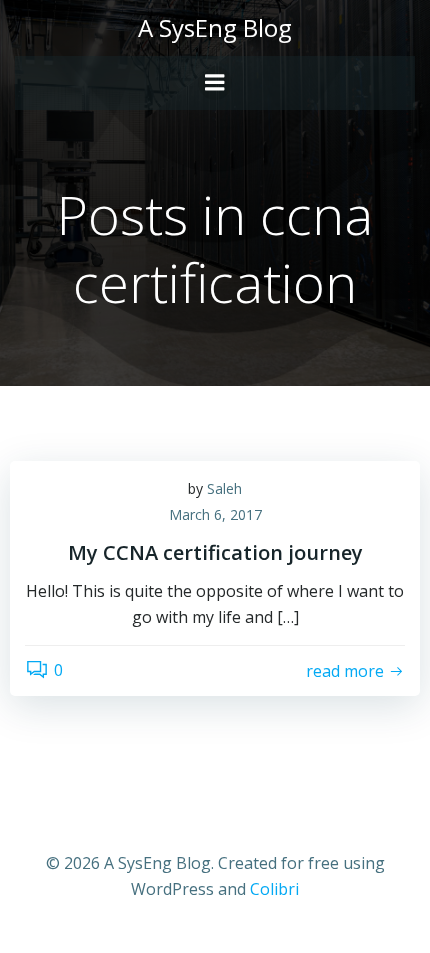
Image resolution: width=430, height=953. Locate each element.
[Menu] (215, 83)
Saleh (224, 488)
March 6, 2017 (215, 514)
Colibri (274, 889)
